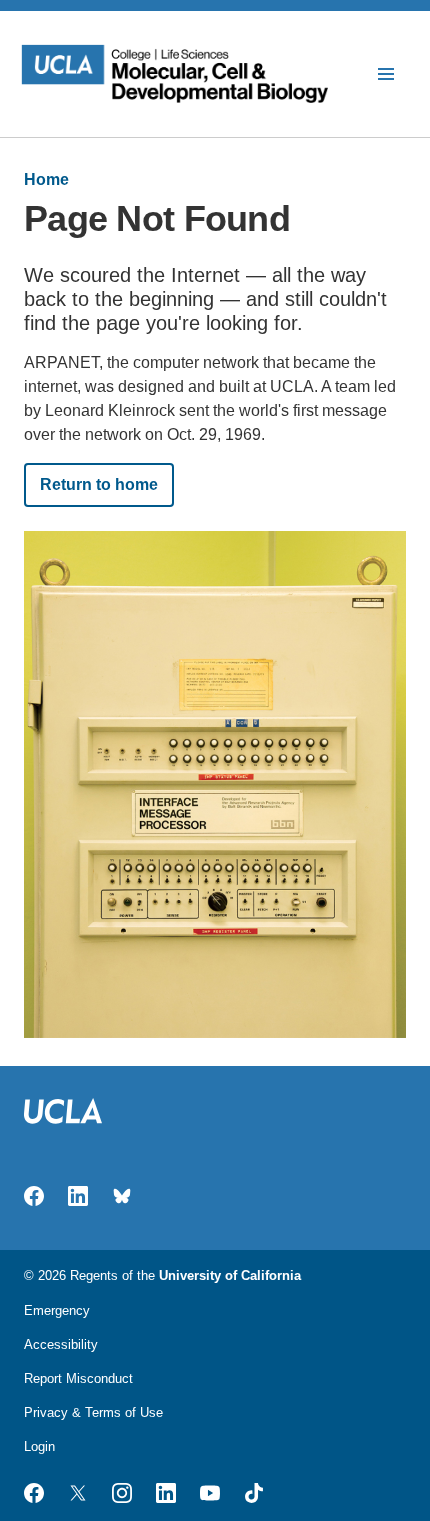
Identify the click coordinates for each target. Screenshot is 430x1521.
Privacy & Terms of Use (93, 1412)
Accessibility (61, 1344)
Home (46, 179)
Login (39, 1446)
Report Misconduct (78, 1378)
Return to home (99, 484)
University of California (230, 1275)
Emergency (57, 1310)
